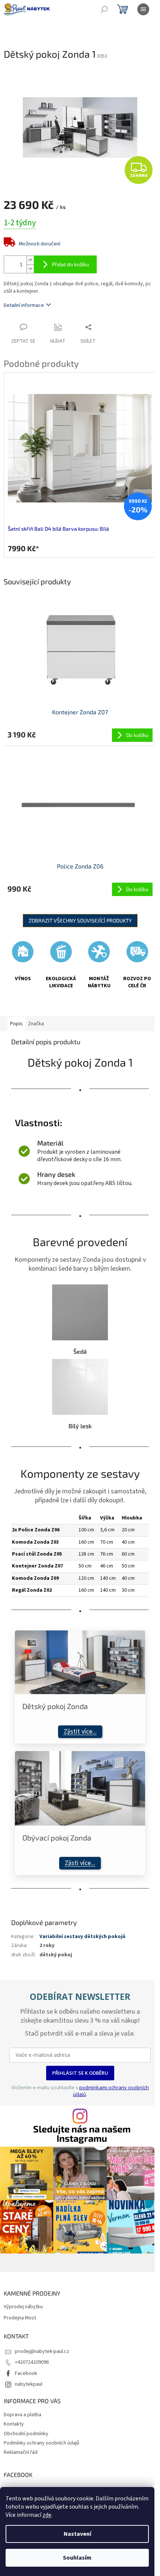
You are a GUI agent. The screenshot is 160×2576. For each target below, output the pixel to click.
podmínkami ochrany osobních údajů (111, 2091)
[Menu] (143, 9)
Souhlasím (77, 2558)
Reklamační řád (21, 2452)
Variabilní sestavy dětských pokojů (82, 1937)
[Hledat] (104, 9)
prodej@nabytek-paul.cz (42, 2351)
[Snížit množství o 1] (30, 269)
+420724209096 (32, 2362)
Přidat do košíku (70, 264)
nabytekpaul (29, 2384)
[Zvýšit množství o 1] (30, 260)
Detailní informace (24, 305)
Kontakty (14, 2424)
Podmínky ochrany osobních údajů (41, 2443)
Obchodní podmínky (26, 2434)
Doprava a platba (23, 2415)
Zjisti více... (80, 1863)
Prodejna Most (20, 2318)
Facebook (26, 2373)
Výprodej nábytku (23, 2307)
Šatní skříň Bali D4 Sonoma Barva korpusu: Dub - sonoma (83, 529)
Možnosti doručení (40, 244)
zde (47, 2515)
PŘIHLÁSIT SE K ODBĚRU (80, 2073)
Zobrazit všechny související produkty (80, 920)
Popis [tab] (16, 1024)
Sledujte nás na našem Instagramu (82, 2134)
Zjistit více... (80, 1732)
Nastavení (77, 2534)
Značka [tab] (36, 1024)
